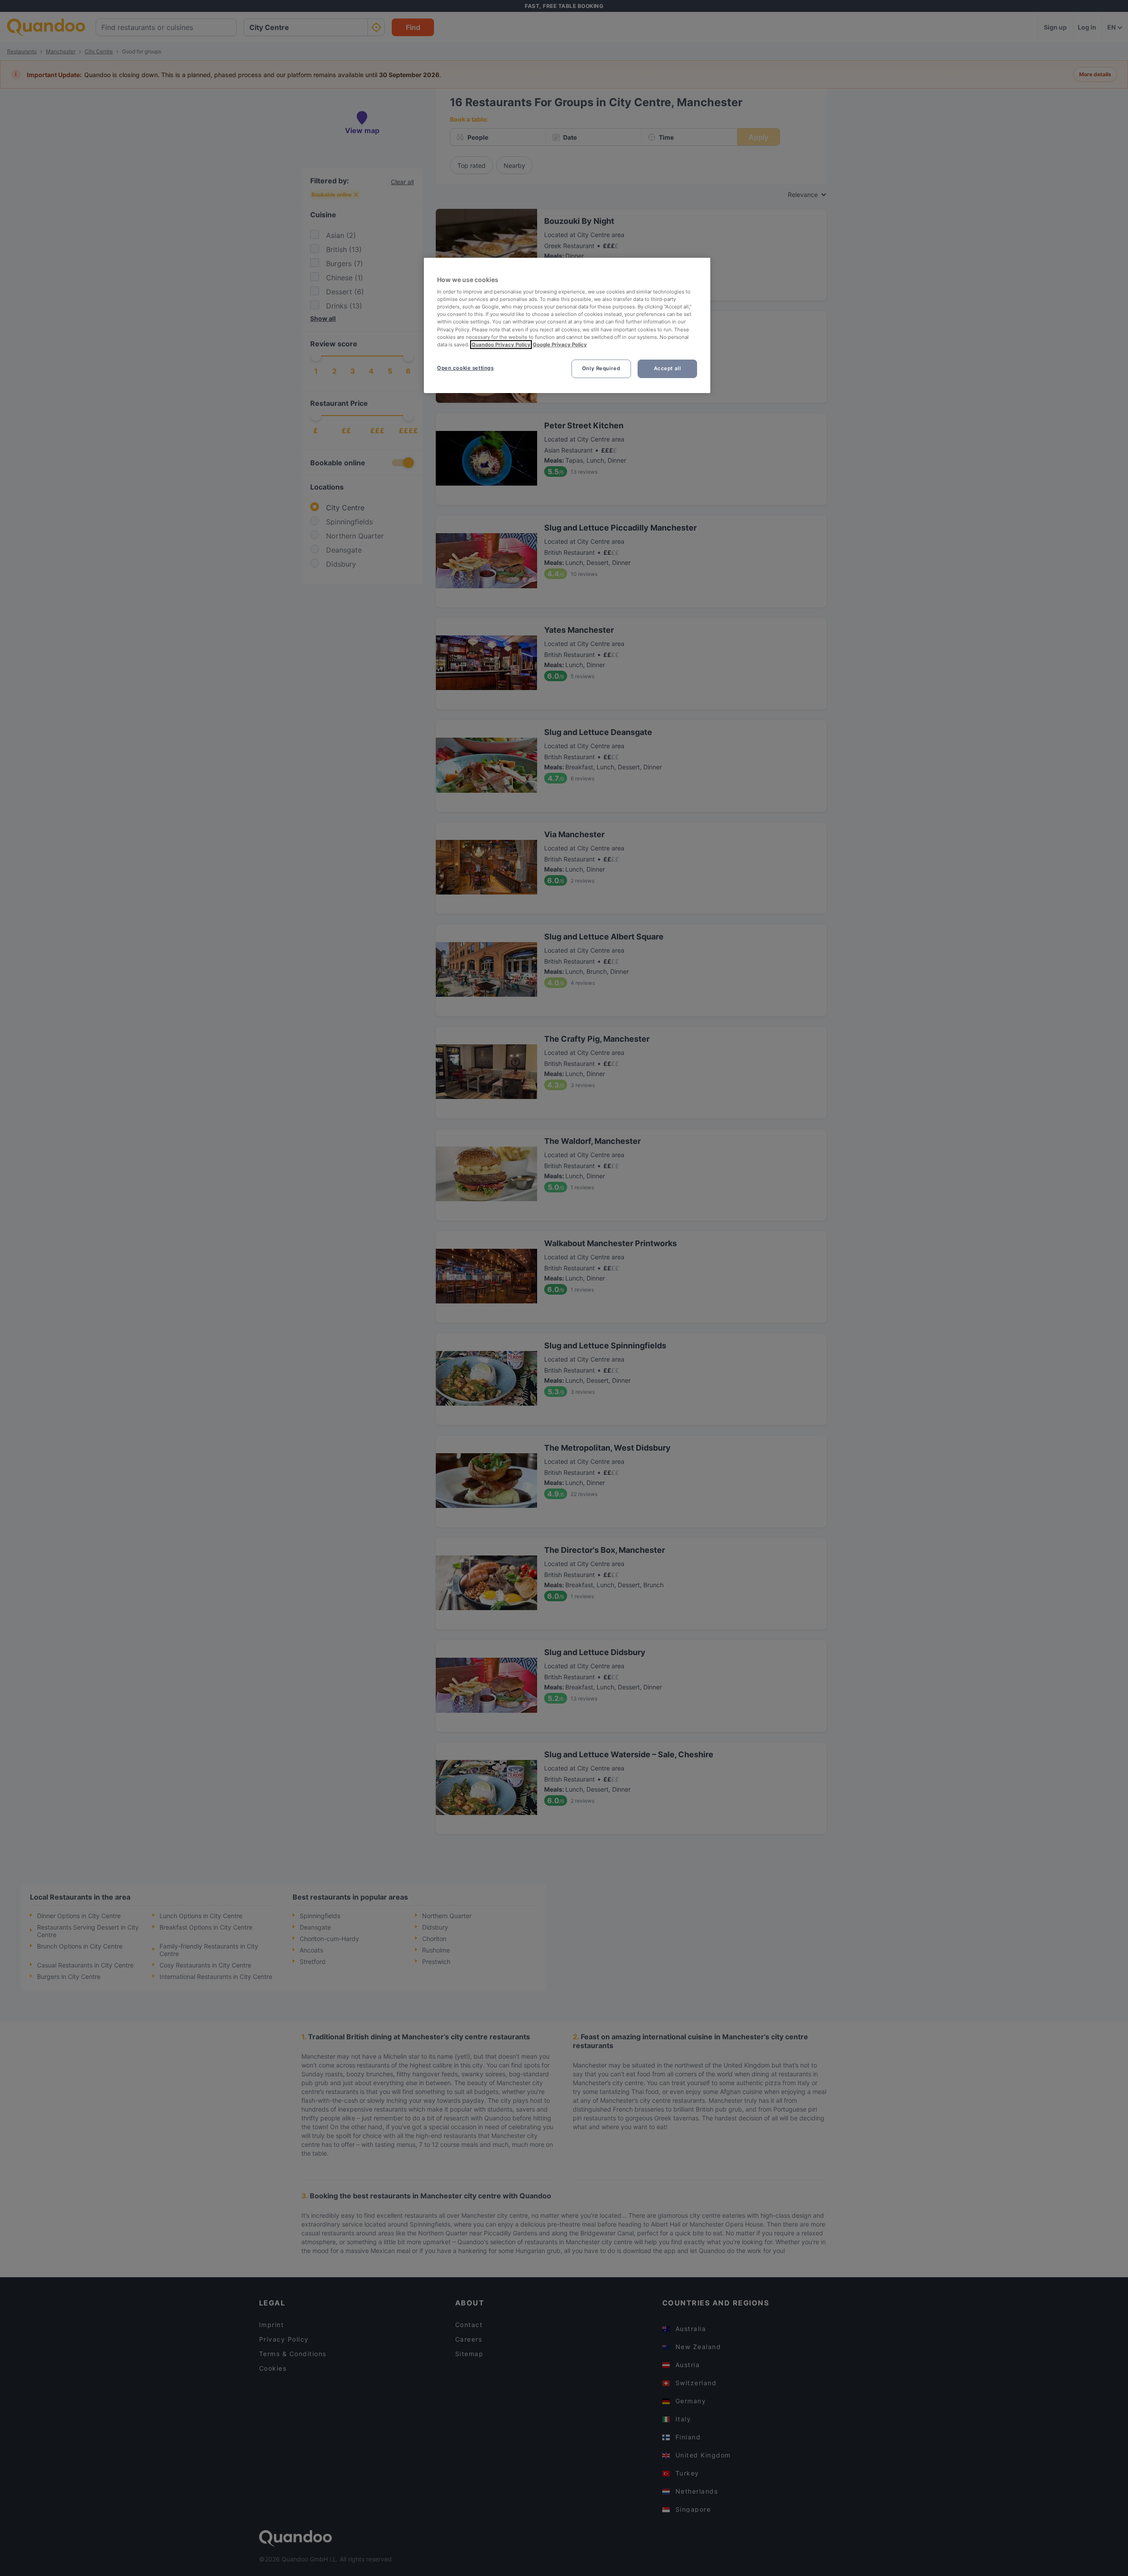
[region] (567, 325)
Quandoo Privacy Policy (501, 345)
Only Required (601, 368)
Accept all (668, 368)
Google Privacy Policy (560, 345)
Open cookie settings (465, 368)
